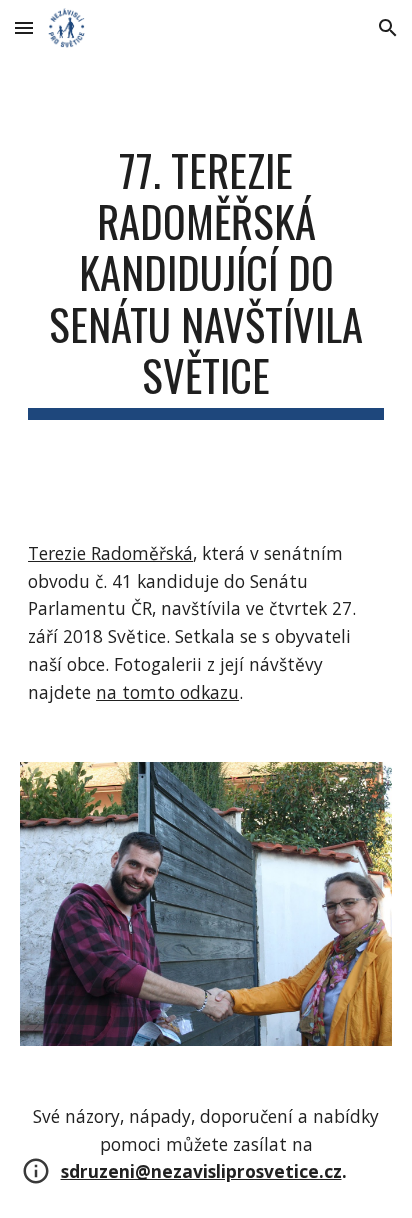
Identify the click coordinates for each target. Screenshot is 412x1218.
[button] (24, 27)
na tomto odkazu (167, 692)
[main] (206, 282)
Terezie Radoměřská (110, 553)
